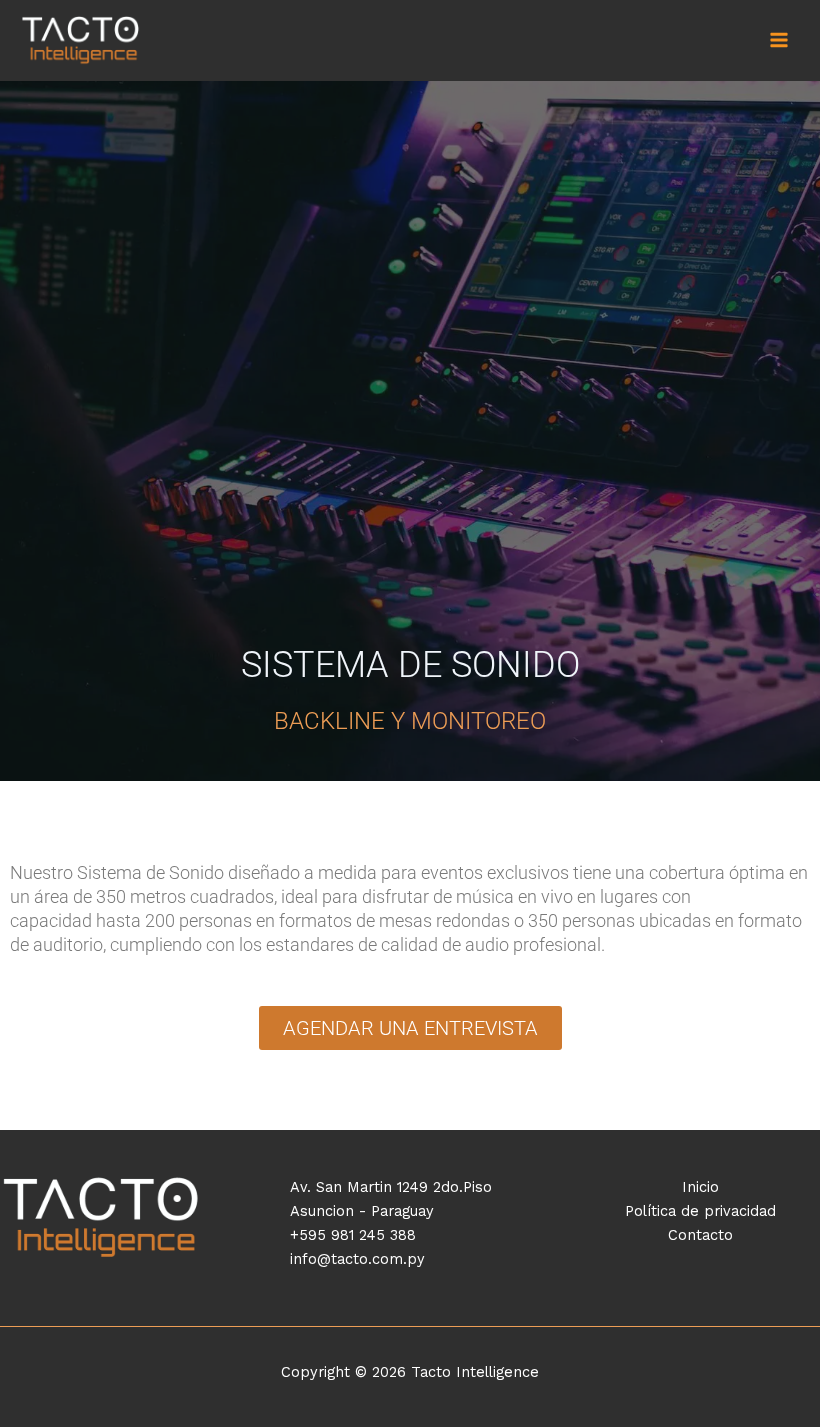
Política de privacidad (700, 1211)
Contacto (700, 1235)
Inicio (700, 1187)
